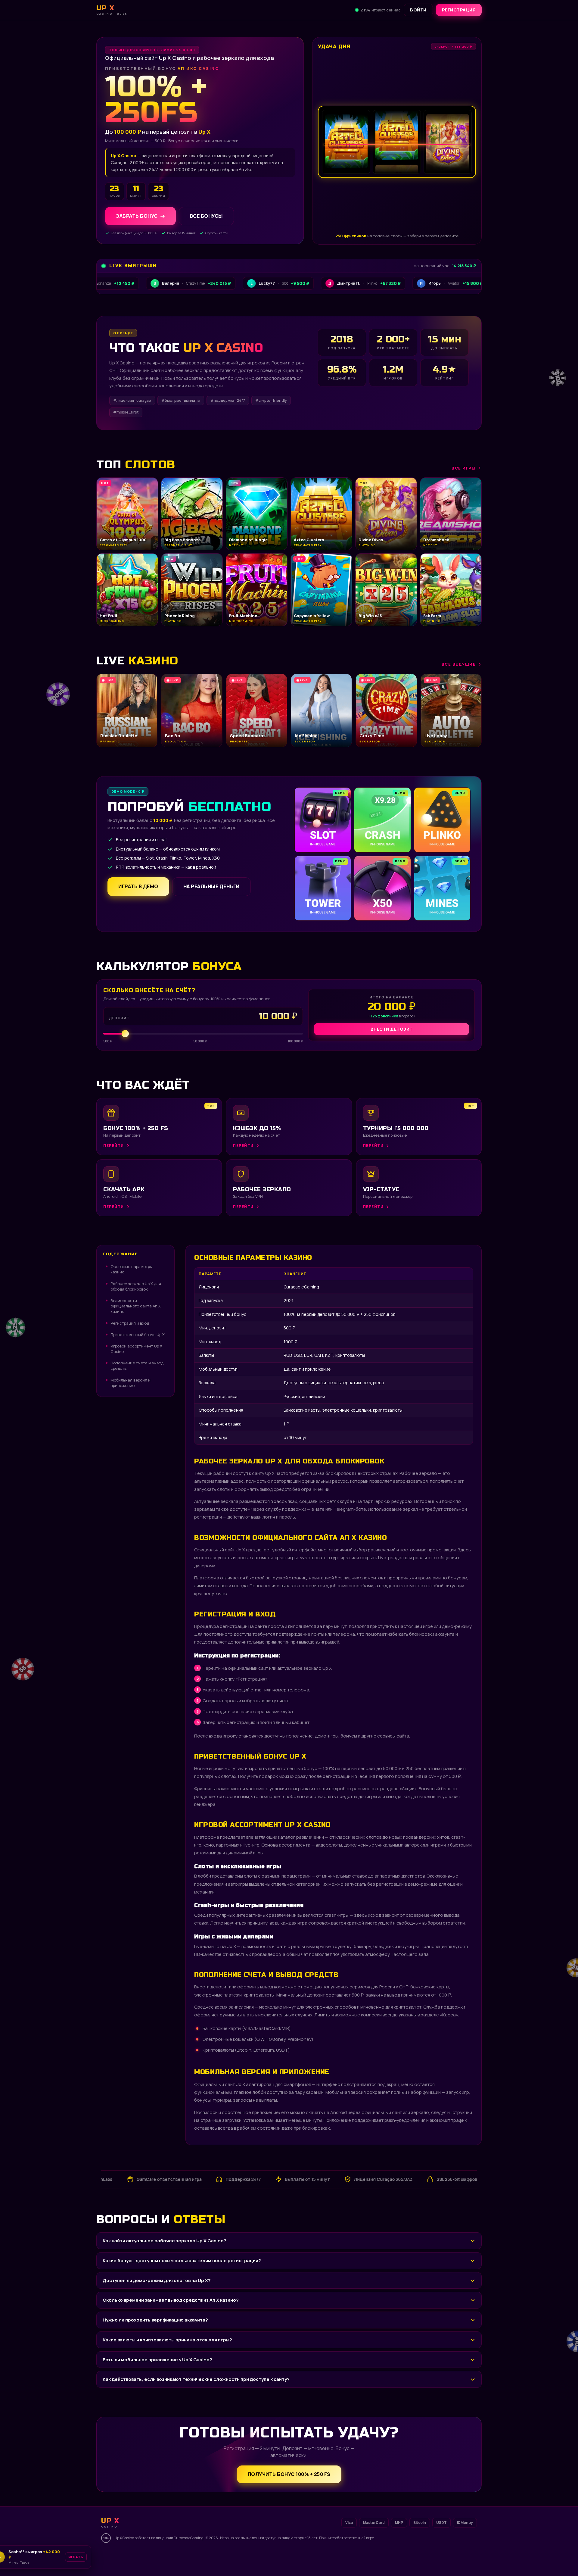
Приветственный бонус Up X (138, 1335)
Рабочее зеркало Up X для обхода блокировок (136, 1286)
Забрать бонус (137, 216)
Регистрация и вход (130, 1323)
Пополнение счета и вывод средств (137, 1366)
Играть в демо (138, 886)
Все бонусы (206, 216)
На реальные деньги (211, 886)
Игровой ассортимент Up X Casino (136, 1349)
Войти (418, 10)
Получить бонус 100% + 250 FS (289, 2474)
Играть (88, 2559)
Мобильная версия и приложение (131, 1383)
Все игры (464, 468)
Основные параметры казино (132, 1269)
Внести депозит (392, 1029)
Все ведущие (459, 664)
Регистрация (459, 10)
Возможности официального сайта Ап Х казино (136, 1306)
